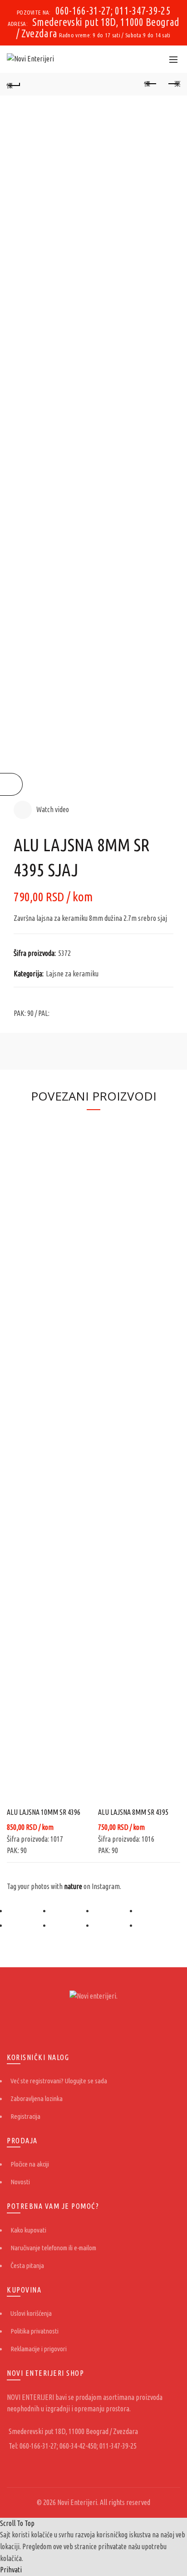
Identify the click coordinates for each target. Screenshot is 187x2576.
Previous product (151, 84)
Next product (173, 84)
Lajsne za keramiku (72, 974)
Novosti (20, 2182)
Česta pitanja (27, 2265)
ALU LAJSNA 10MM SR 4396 (44, 1812)
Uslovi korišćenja (31, 2313)
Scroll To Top (17, 2523)
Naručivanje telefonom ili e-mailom (53, 2248)
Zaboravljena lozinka (37, 2099)
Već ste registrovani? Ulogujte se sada (59, 2081)
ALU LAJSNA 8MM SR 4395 (133, 1812)
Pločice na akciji (30, 2164)
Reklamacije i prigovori (39, 2349)
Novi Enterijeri (77, 2502)
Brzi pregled (81, 1126)
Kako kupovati (28, 2230)
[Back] (14, 84)
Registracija (25, 2116)
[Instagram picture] (29, 1911)
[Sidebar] (11, 784)
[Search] (153, 59)
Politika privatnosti (34, 2331)
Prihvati (11, 2570)
